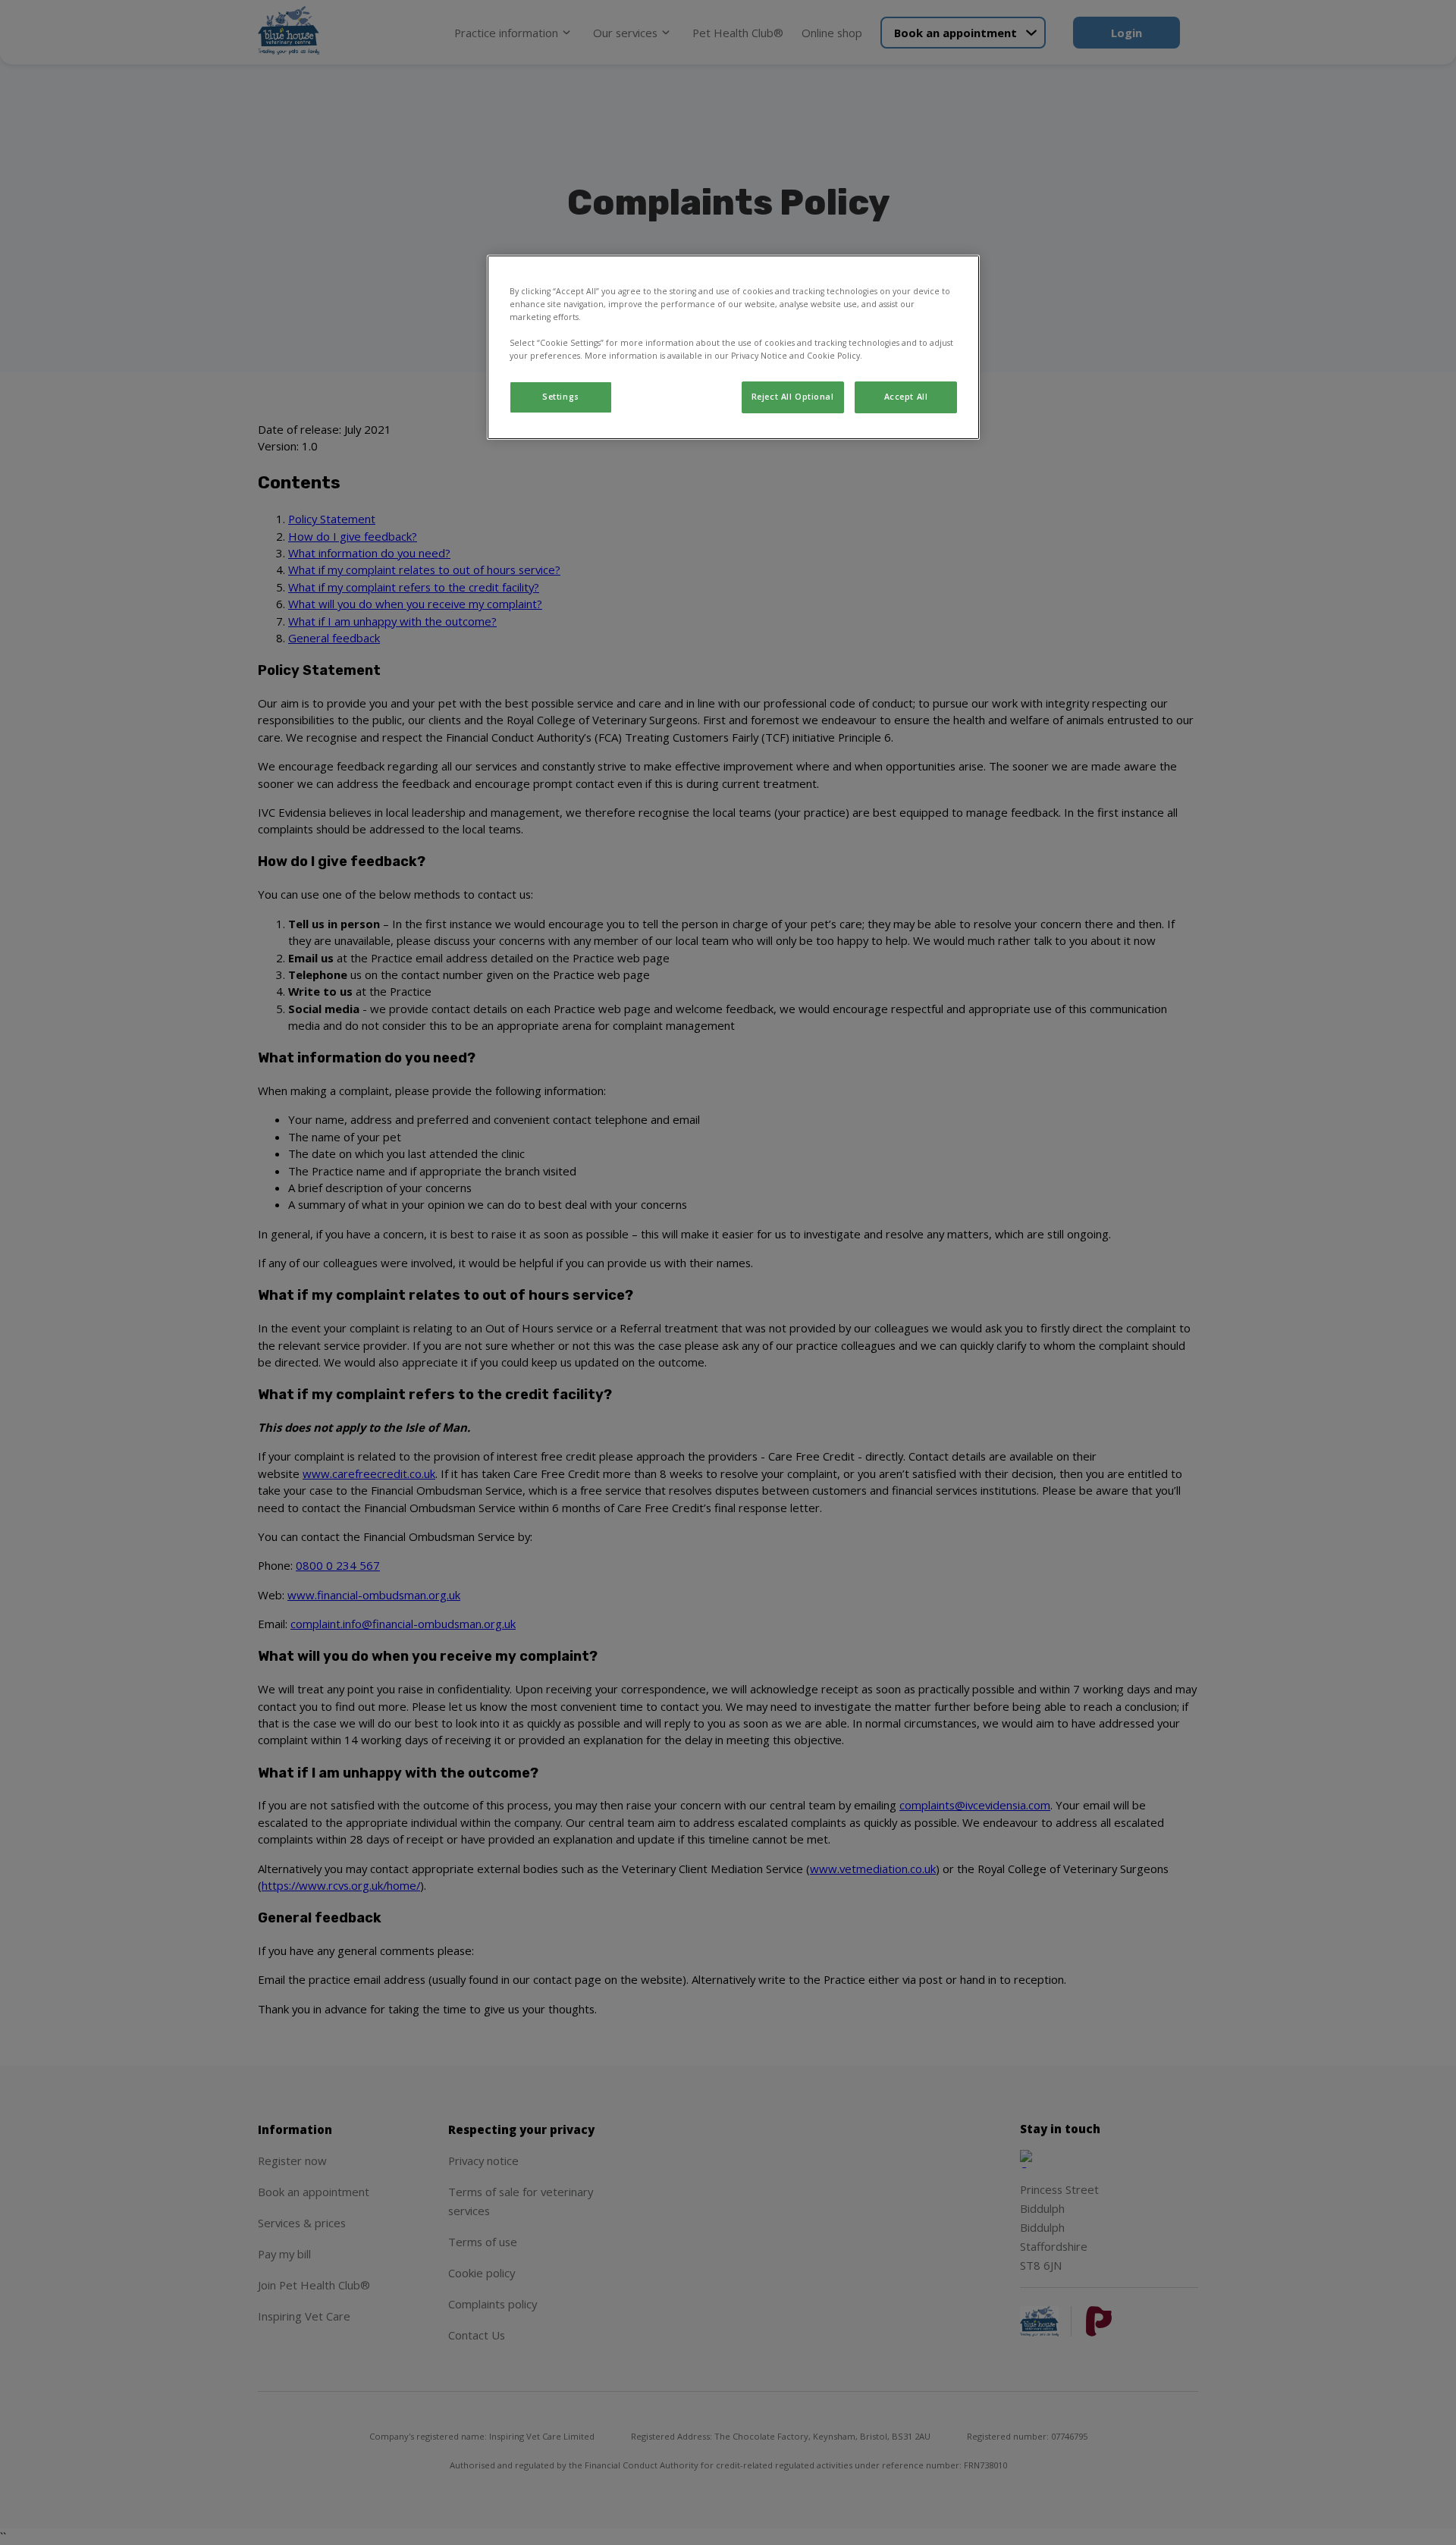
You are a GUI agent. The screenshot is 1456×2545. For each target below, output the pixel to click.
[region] (733, 347)
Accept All (906, 397)
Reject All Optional (793, 397)
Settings (561, 397)
